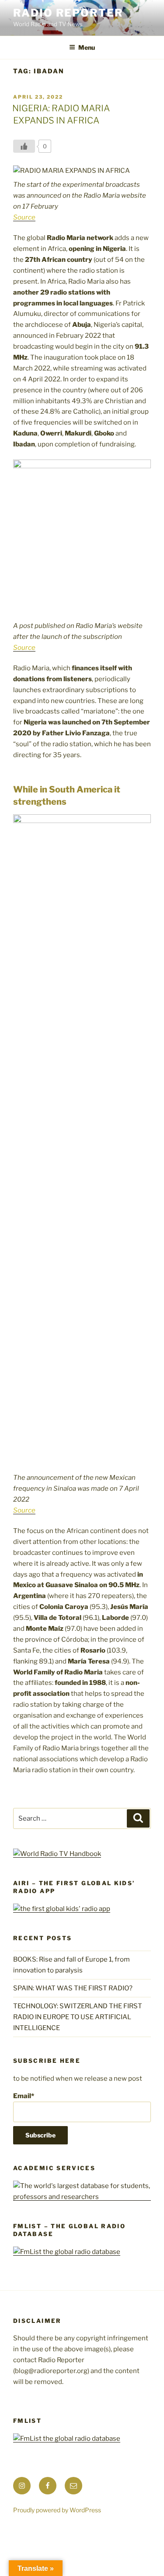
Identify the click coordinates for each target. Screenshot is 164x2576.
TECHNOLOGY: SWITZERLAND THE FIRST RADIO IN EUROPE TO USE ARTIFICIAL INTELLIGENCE (78, 2017)
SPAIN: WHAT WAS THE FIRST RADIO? (74, 1988)
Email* (24, 2096)
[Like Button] (24, 146)
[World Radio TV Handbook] (57, 1854)
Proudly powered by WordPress (57, 2510)
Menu (87, 47)
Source (24, 217)
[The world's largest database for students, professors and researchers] (82, 2197)
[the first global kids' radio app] (62, 1909)
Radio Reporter (68, 13)
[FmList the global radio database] (67, 2252)
